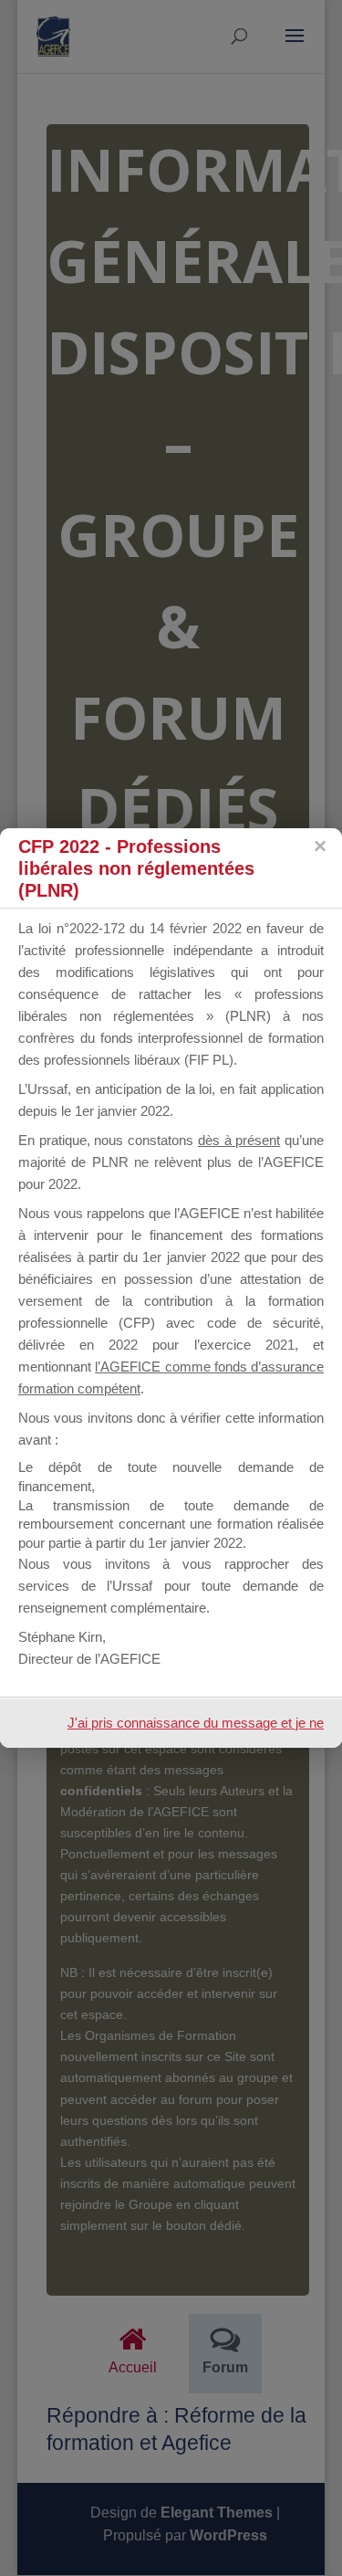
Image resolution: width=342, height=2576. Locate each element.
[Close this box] (319, 846)
